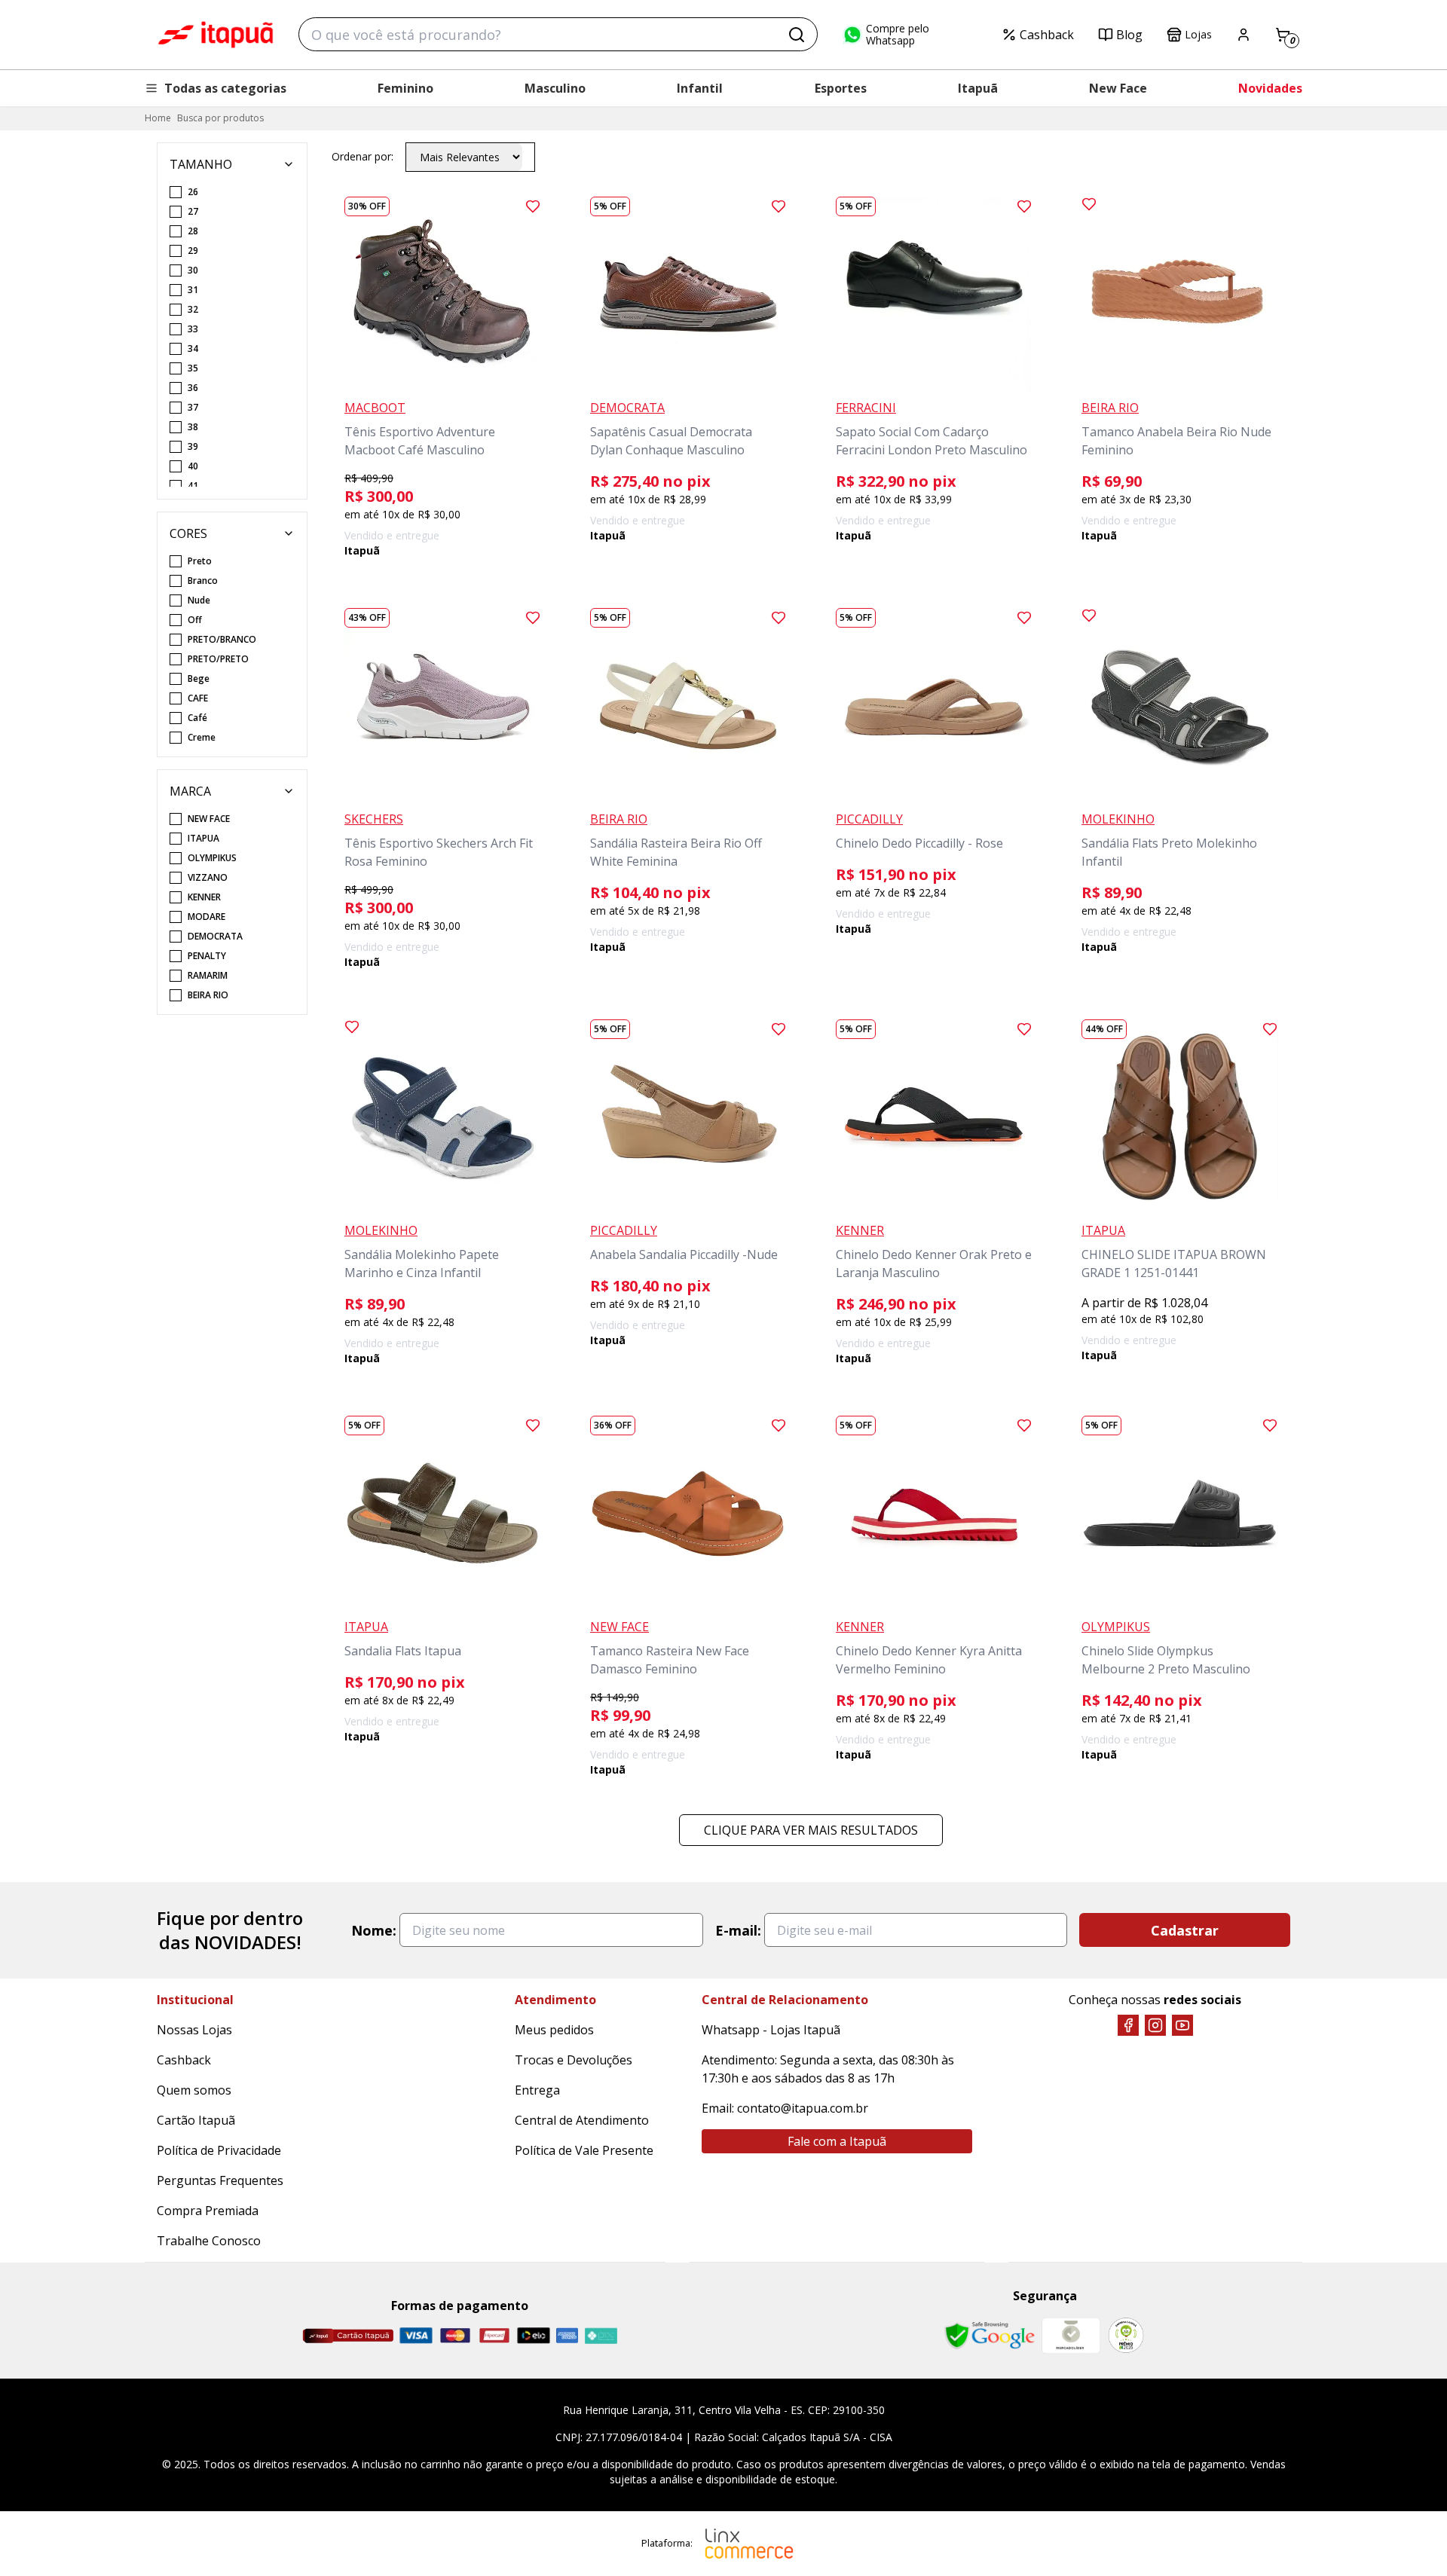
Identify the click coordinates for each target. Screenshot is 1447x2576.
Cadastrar (1185, 1930)
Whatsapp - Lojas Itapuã (771, 2030)
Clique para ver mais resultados (811, 1830)
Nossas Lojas (194, 2030)
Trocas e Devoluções (574, 2060)
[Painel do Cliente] (1244, 35)
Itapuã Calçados (216, 35)
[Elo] (534, 2335)
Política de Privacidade (219, 2150)
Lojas (1198, 34)
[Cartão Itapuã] (348, 2336)
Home (158, 118)
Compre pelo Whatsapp (898, 35)
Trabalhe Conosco (209, 2241)
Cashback (1047, 35)
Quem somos (194, 2090)
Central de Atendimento (582, 2120)
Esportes (841, 88)
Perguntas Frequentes (220, 2180)
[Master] (455, 2335)
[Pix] (601, 2336)
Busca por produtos (220, 118)
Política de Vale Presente (584, 2150)
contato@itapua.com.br (803, 2108)
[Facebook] (1128, 2025)
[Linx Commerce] (749, 2544)
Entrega (537, 2090)
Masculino (555, 88)
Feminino (405, 88)
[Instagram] (1155, 2025)
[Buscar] (797, 35)
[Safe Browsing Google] (990, 2336)
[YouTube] (1182, 2025)
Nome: (374, 1930)
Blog (1129, 35)
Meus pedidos (554, 2030)
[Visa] (416, 2335)
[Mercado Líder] (1071, 2336)
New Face (1118, 88)
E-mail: (738, 1930)
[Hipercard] (494, 2335)
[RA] (1126, 2335)
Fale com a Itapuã (837, 2141)
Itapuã (978, 88)
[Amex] (567, 2335)
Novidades (1270, 88)
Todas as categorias (225, 88)
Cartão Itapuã (196, 2120)
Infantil (700, 88)
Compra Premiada (208, 2211)
